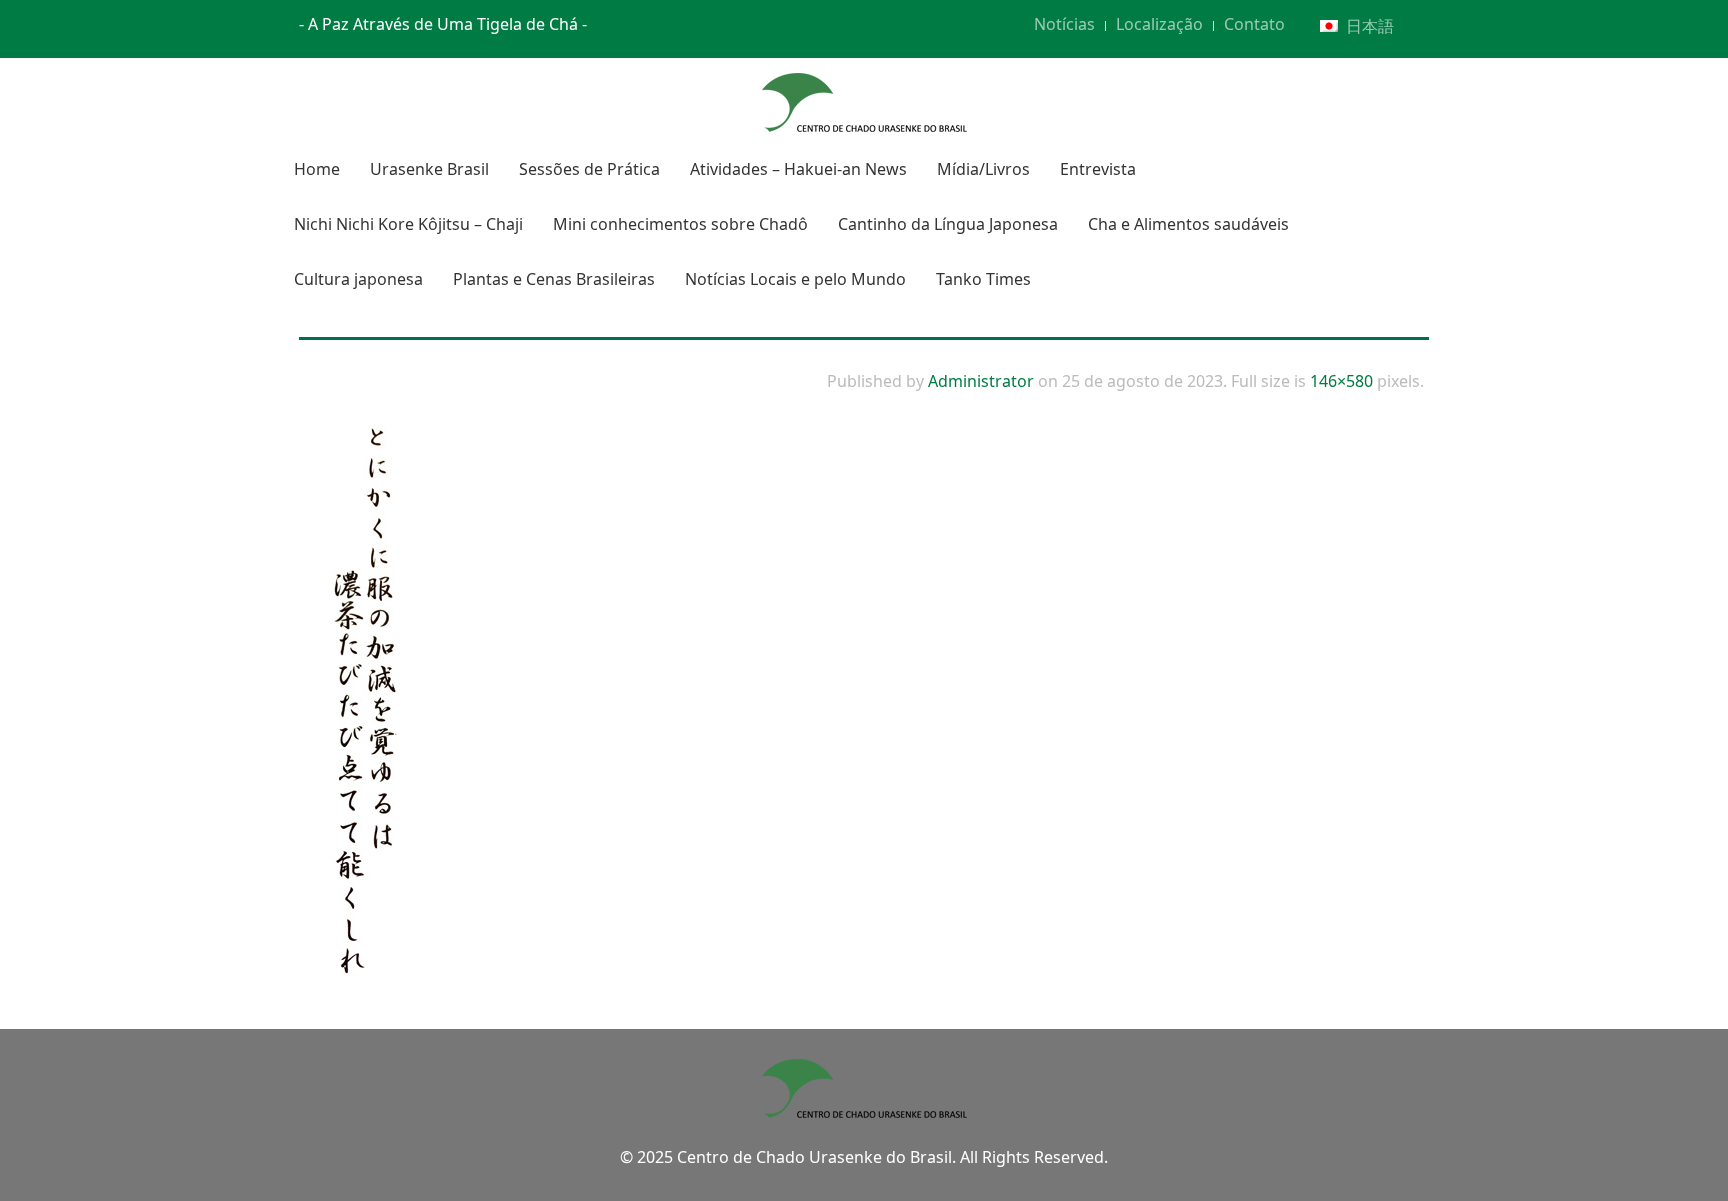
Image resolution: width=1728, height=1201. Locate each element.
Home (317, 169)
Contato (1254, 24)
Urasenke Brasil (429, 169)
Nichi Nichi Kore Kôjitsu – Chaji (408, 224)
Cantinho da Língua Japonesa (948, 224)
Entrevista (1098, 169)
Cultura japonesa (358, 279)
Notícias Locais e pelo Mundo (795, 279)
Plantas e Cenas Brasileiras (554, 279)
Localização (1159, 24)
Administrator (981, 381)
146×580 (1341, 381)
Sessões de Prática (589, 169)
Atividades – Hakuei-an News (798, 169)
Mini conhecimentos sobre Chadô (680, 224)
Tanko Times (983, 279)
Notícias (1064, 24)
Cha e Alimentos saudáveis (1188, 224)
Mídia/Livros (983, 169)
